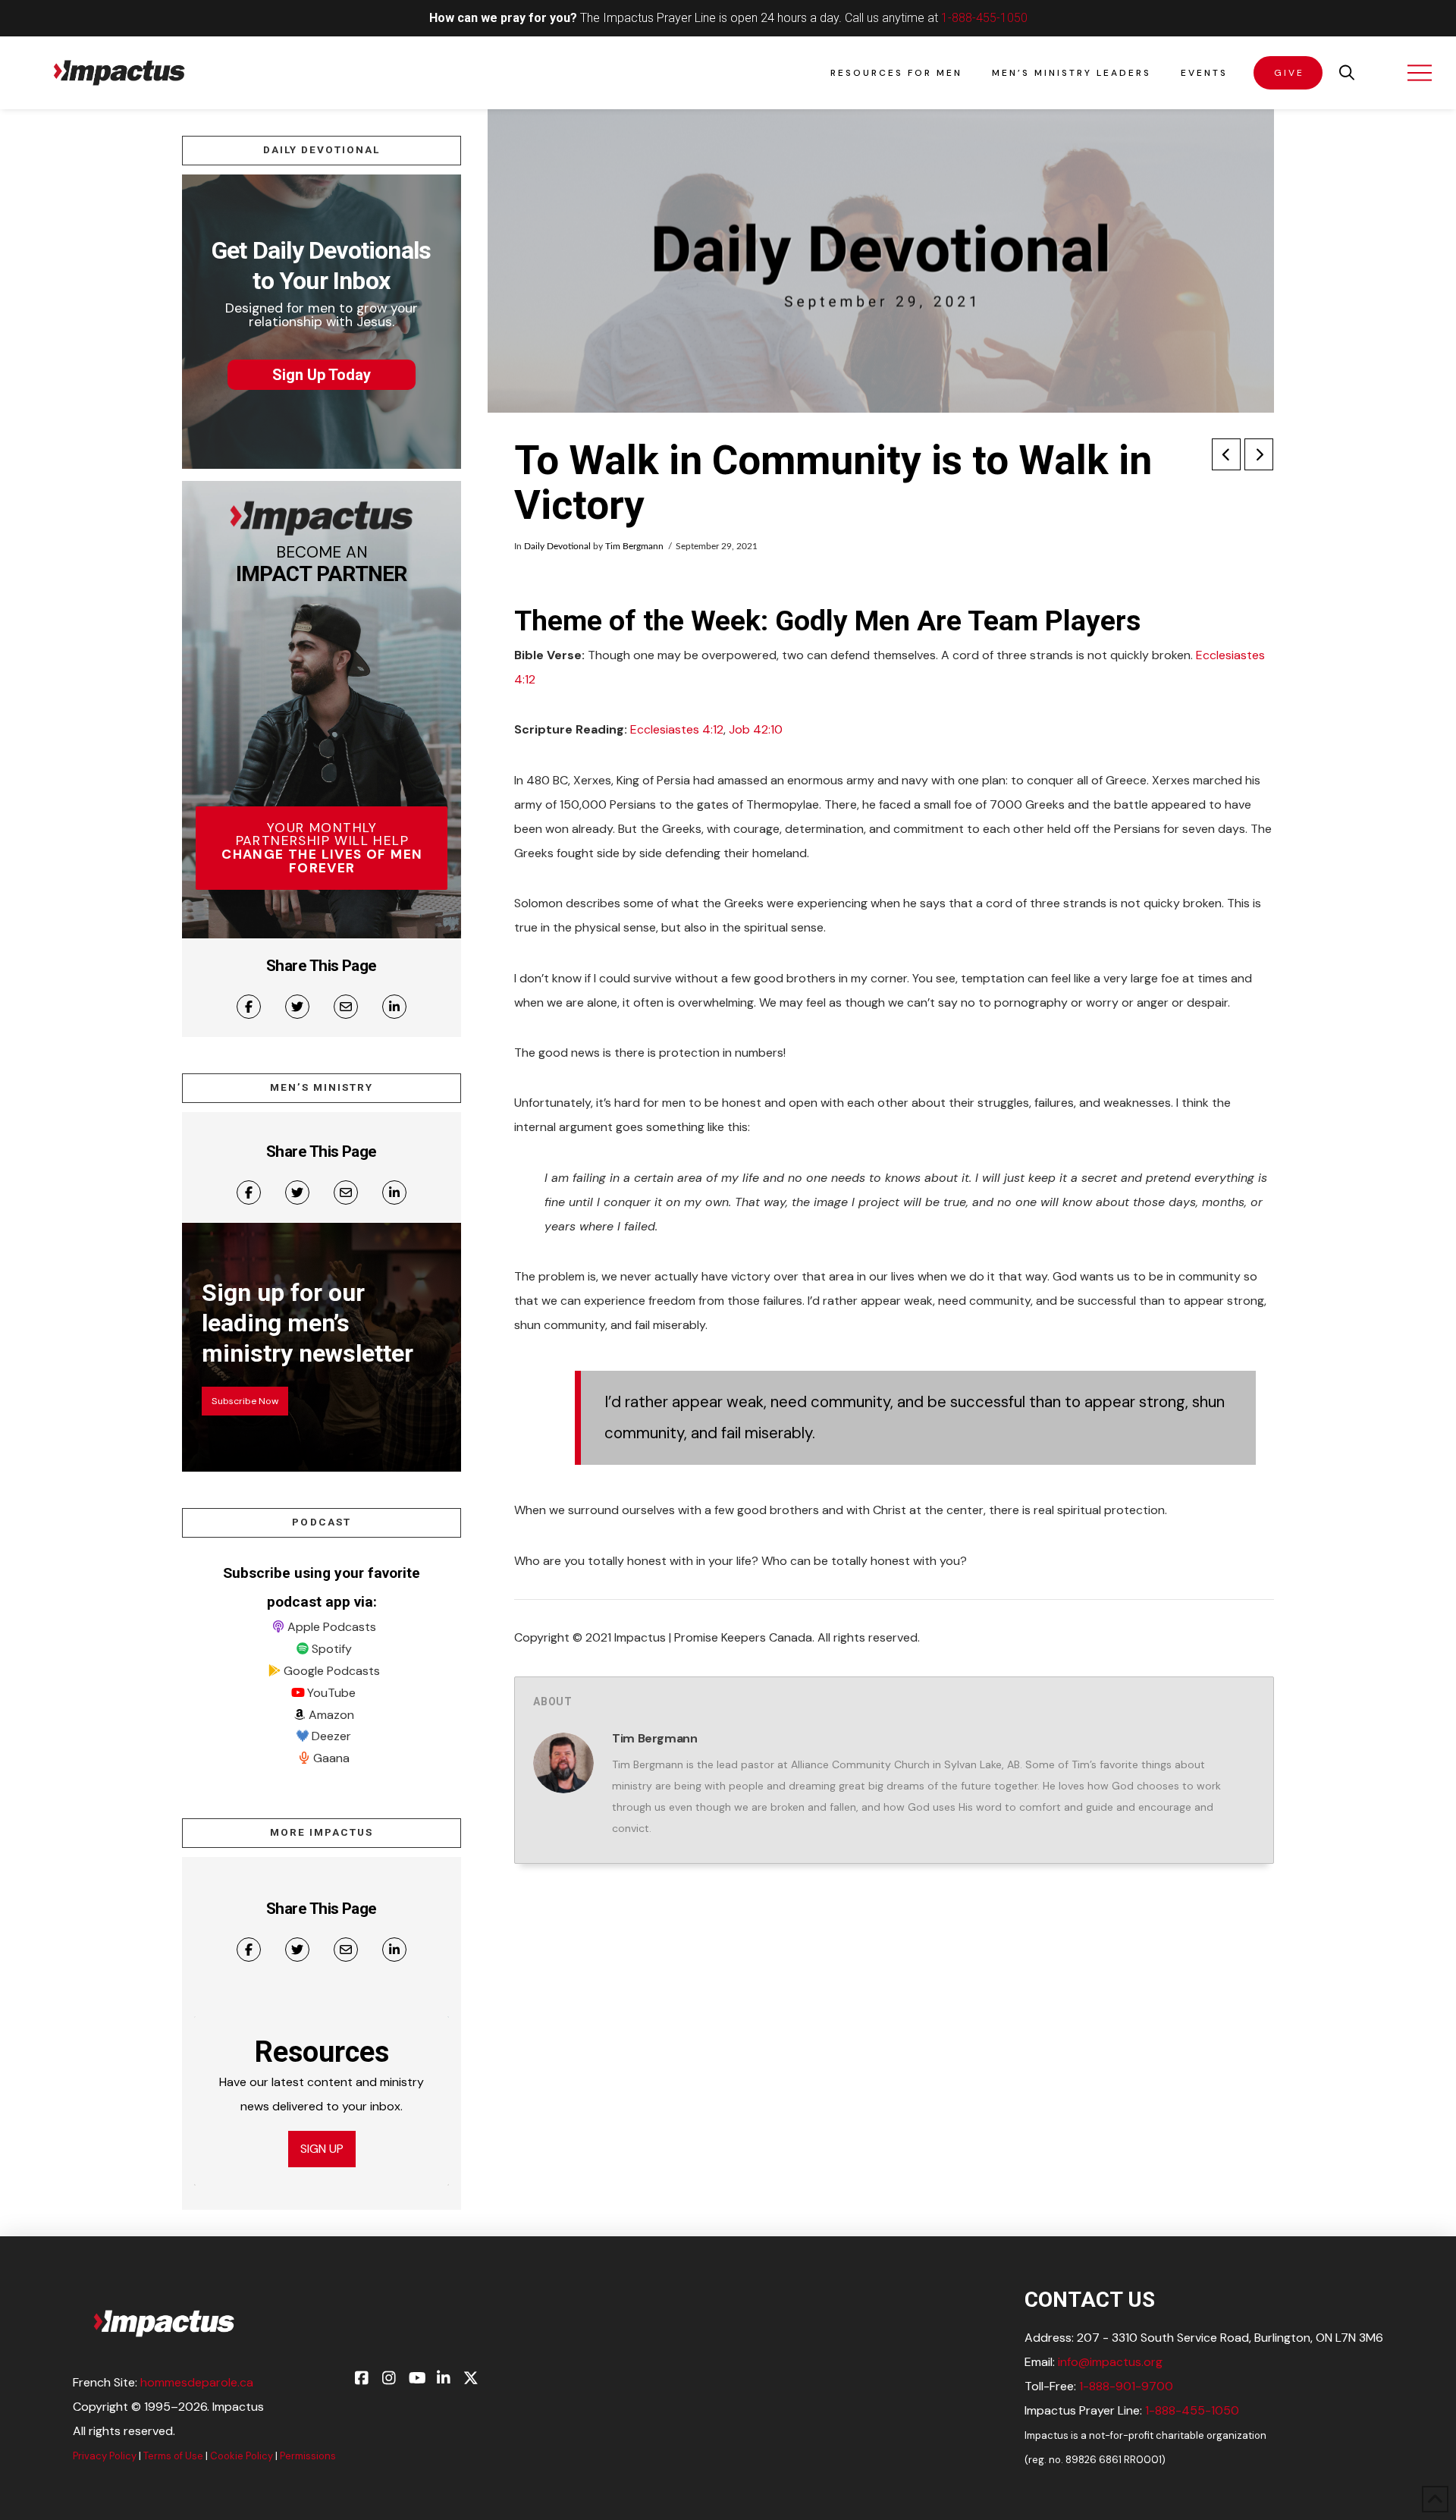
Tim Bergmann (634, 546)
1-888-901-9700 (1126, 2386)
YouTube (331, 1693)
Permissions (308, 2456)
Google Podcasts (332, 1671)
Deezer (331, 1736)
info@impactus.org (1110, 2362)
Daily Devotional (557, 546)
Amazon (331, 1715)
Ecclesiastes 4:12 (677, 729)
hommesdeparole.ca (197, 2382)
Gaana (331, 1758)
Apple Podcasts (332, 1627)
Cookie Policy (242, 2456)
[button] (1347, 73)
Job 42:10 (756, 729)
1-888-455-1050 (984, 18)
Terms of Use (173, 2456)
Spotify (332, 1649)
